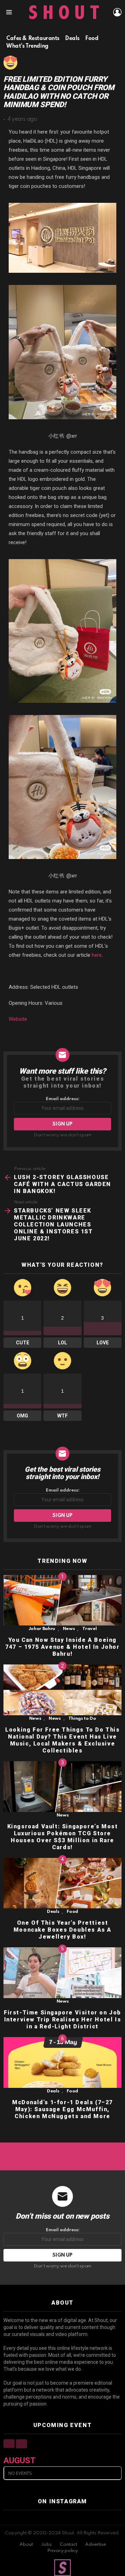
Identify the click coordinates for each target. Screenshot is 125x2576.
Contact (68, 2545)
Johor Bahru (42, 1629)
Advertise (95, 2545)
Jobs (46, 2545)
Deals (53, 1912)
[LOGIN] (117, 12)
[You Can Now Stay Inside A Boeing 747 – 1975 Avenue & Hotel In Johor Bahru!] (62, 1600)
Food (72, 1912)
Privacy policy (62, 2551)
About (26, 2545)
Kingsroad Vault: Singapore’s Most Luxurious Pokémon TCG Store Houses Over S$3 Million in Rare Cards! (63, 1837)
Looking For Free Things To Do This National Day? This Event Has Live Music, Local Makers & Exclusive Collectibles (62, 1740)
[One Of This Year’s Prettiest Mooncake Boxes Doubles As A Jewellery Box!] (62, 1883)
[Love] (10, 63)
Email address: (63, 1099)
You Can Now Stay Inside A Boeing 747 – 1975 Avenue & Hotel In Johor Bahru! (62, 1647)
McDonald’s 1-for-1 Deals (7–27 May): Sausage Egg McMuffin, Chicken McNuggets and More (62, 2109)
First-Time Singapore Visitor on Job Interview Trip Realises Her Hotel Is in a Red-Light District (62, 2020)
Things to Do (82, 1719)
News (69, 1629)
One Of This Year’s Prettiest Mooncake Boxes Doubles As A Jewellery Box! (62, 1930)
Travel (89, 1629)
